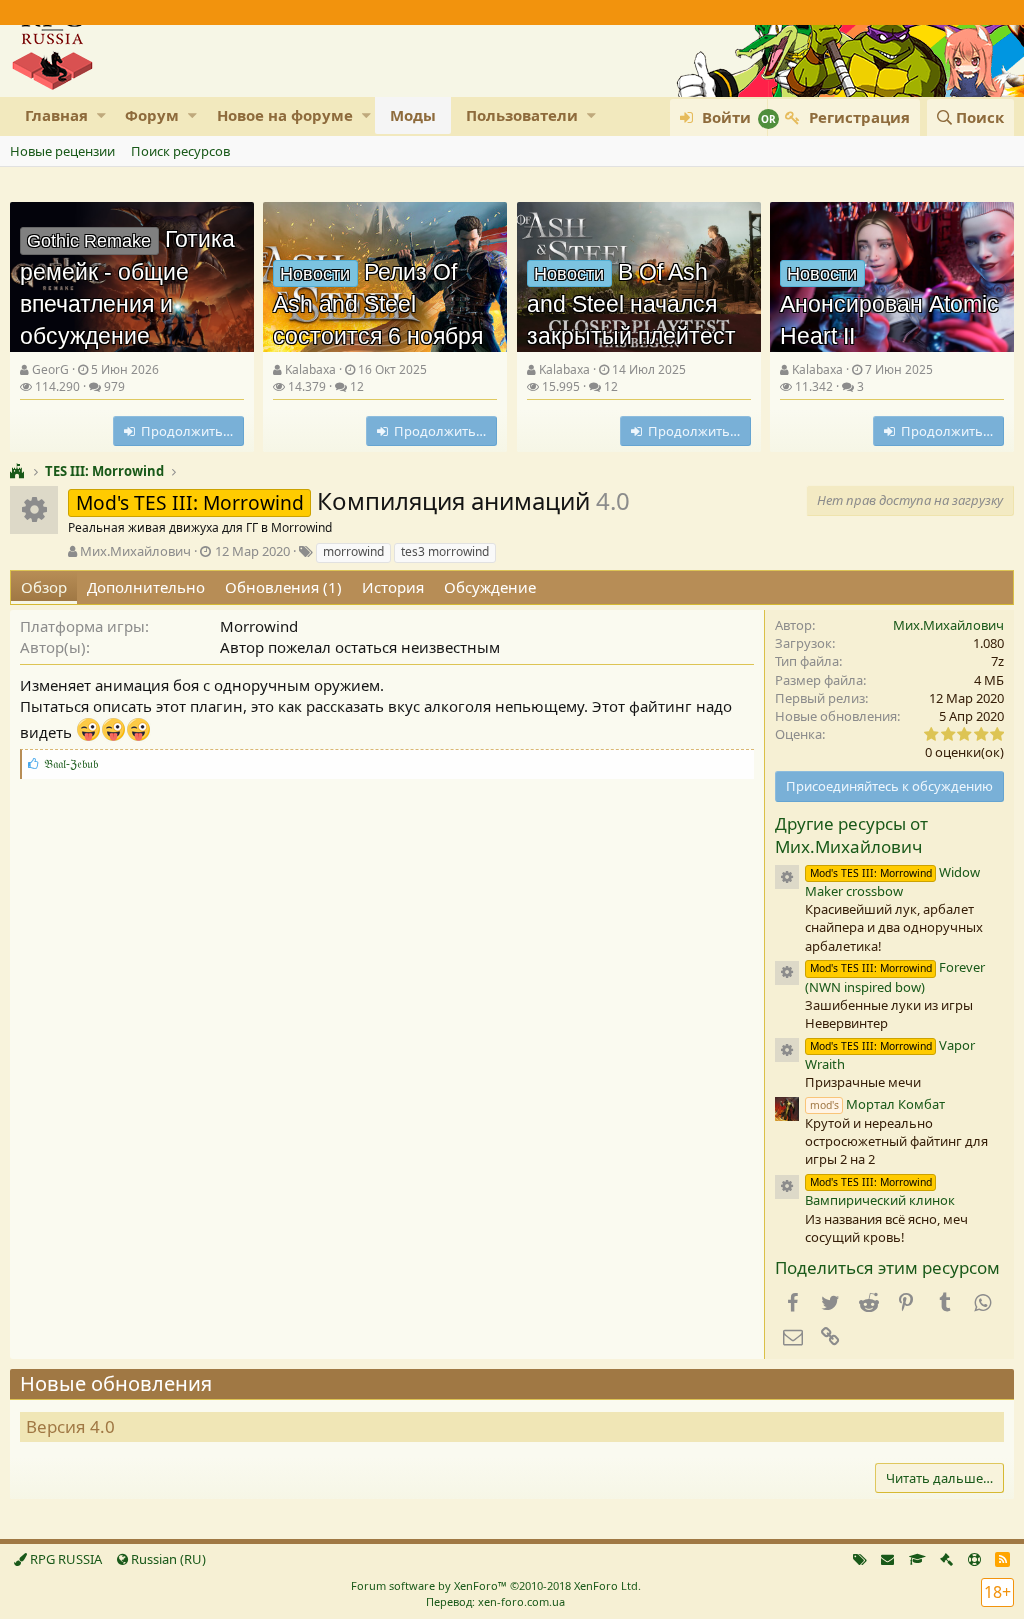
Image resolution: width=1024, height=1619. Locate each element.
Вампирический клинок (880, 1192)
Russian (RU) (167, 1559)
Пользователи (522, 115)
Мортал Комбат (877, 1104)
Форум (152, 115)
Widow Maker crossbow (892, 881)
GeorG (50, 369)
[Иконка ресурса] (787, 877)
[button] (101, 115)
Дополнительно (146, 587)
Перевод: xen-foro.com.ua (495, 1601)
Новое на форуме (285, 115)
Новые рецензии (62, 151)
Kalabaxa (310, 369)
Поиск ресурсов (180, 151)
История (393, 587)
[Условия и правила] (917, 1559)
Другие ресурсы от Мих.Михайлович (851, 835)
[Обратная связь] (887, 1559)
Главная (56, 115)
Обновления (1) (283, 587)
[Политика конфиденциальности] (946, 1559)
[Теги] (860, 1559)
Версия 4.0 (70, 1426)
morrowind (353, 551)
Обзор (44, 587)
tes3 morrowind (445, 551)
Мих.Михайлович (135, 551)
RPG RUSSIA (64, 1559)
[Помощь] (974, 1559)
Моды (413, 115)
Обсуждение (490, 587)
